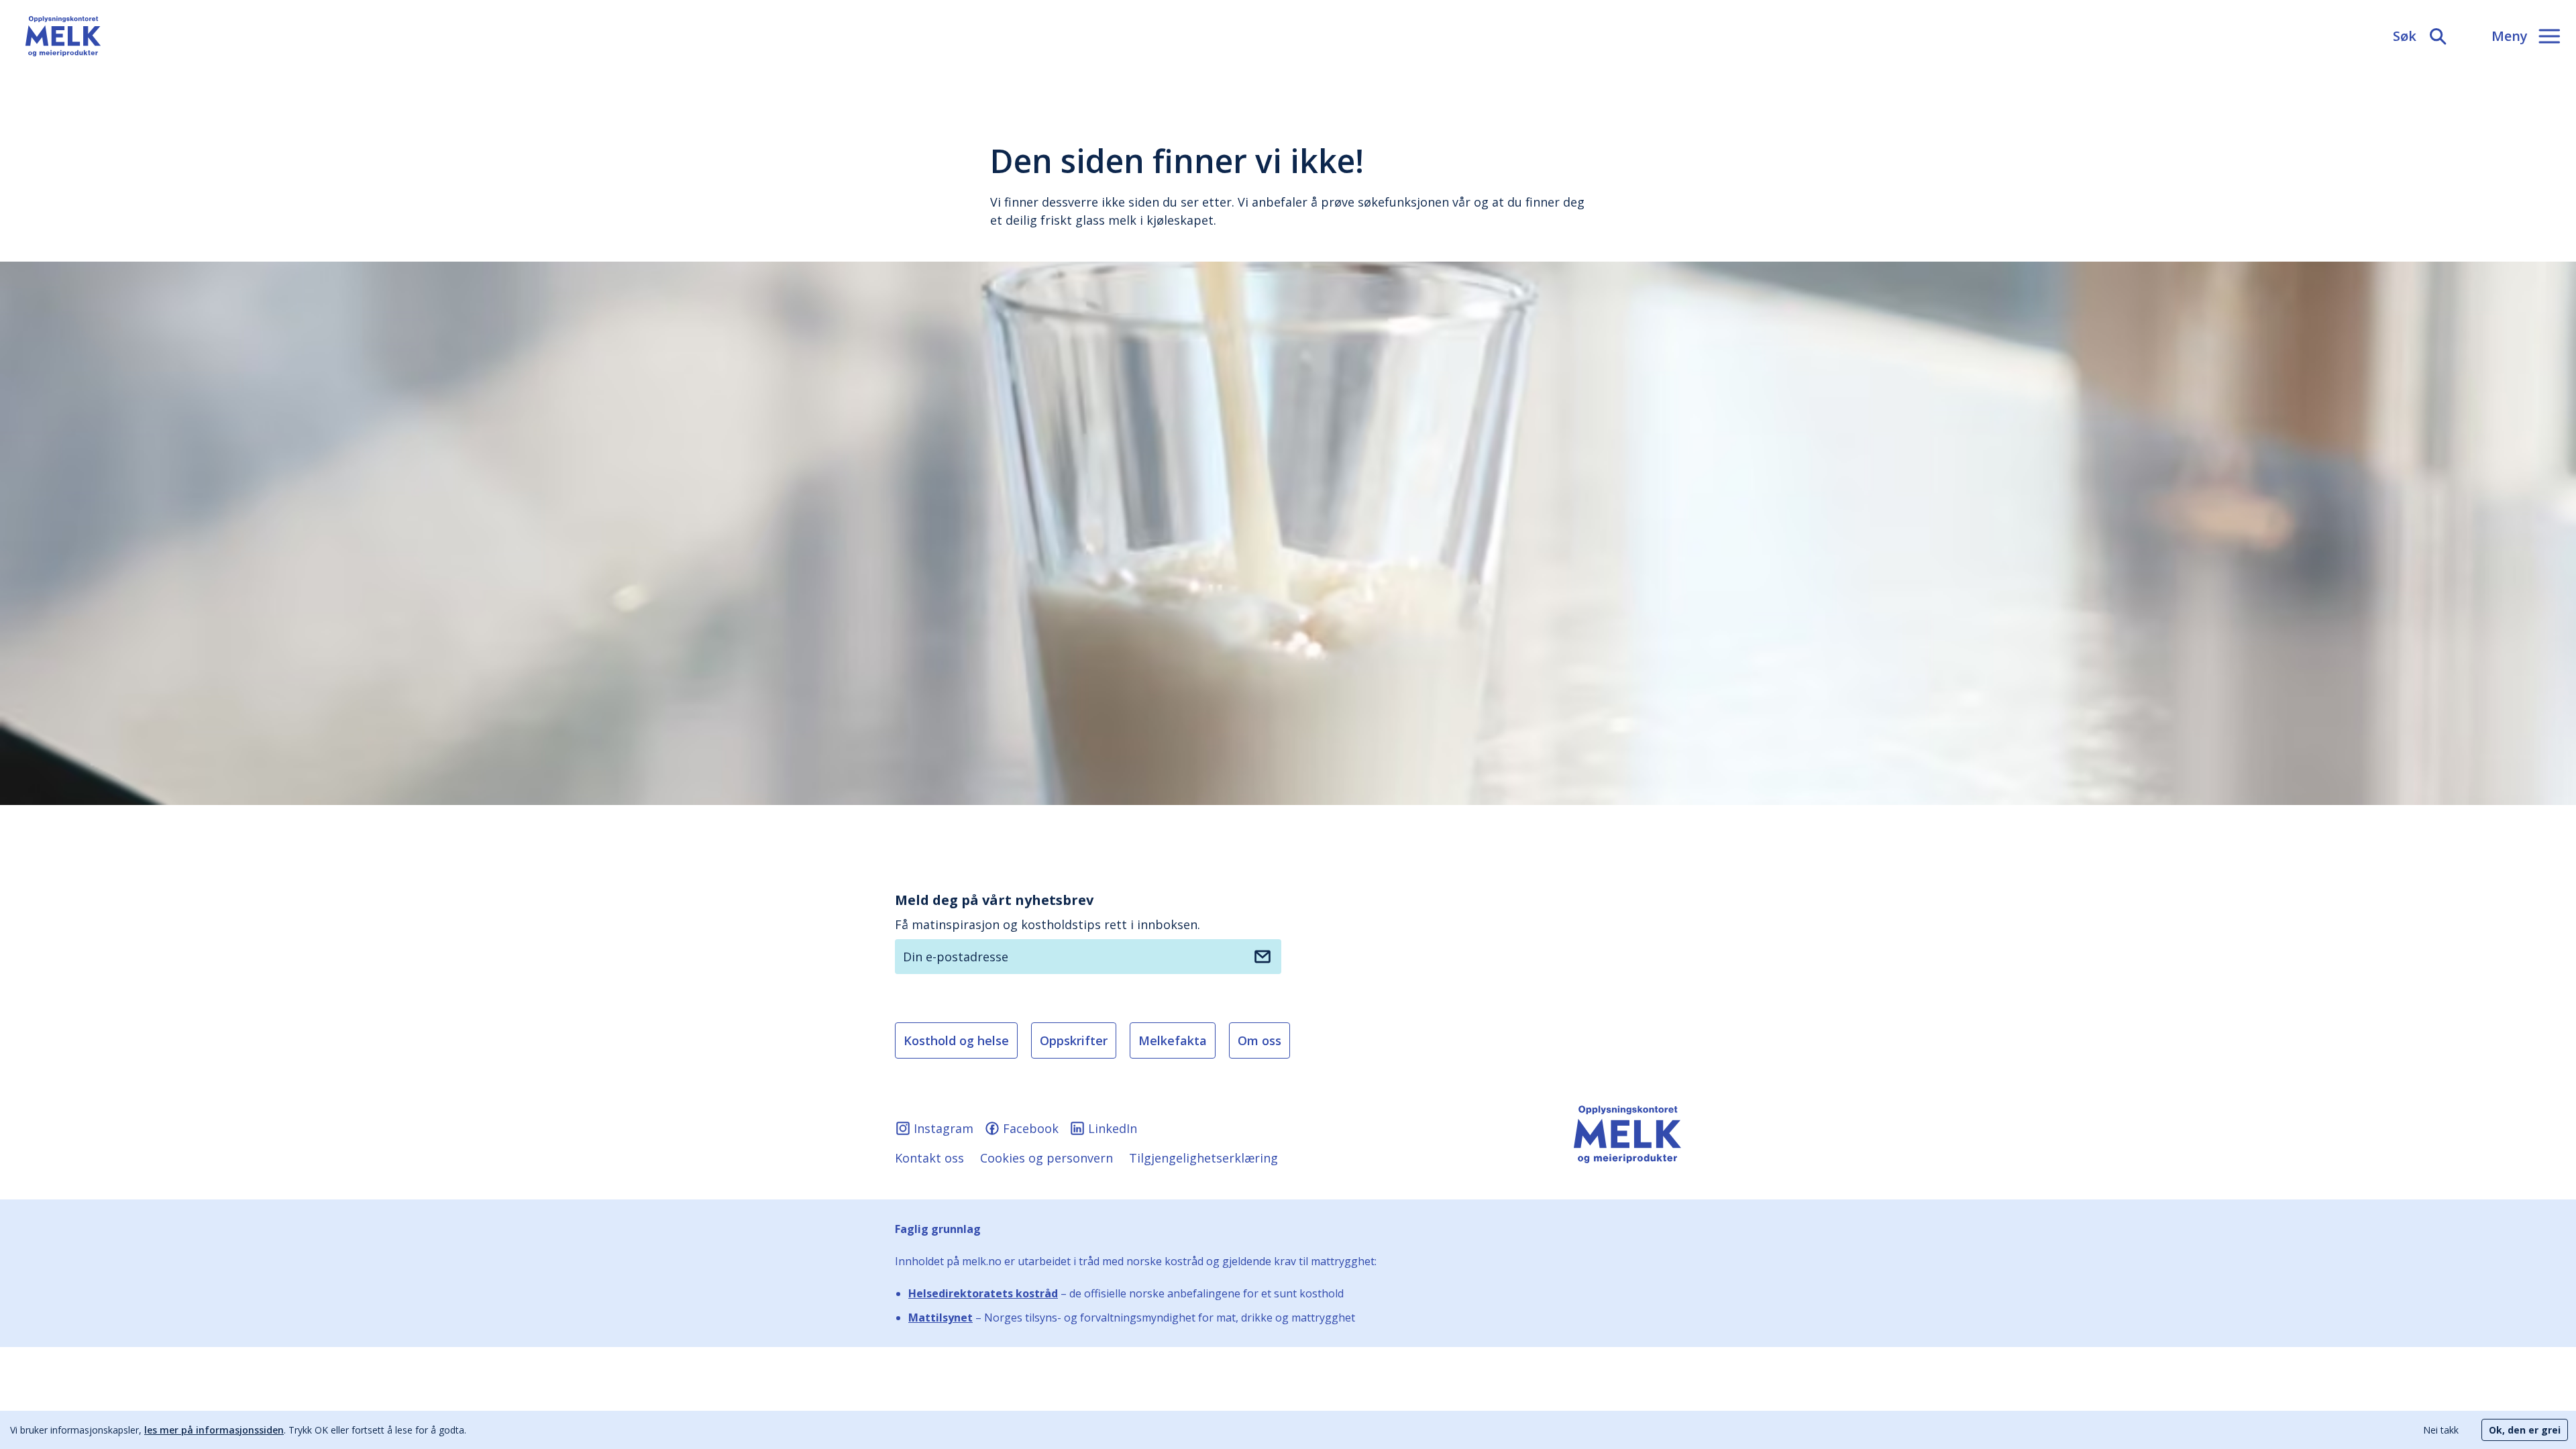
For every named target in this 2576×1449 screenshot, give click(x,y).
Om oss (1259, 1040)
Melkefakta (1173, 1040)
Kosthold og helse (956, 1040)
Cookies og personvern (1046, 1158)
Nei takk (2441, 1430)
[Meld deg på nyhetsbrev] (1263, 957)
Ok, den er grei (2525, 1430)
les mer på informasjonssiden (214, 1430)
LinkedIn (1113, 1128)
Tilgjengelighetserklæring (1203, 1158)
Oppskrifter (1074, 1040)
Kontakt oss (929, 1158)
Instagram (944, 1128)
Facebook (1031, 1128)
